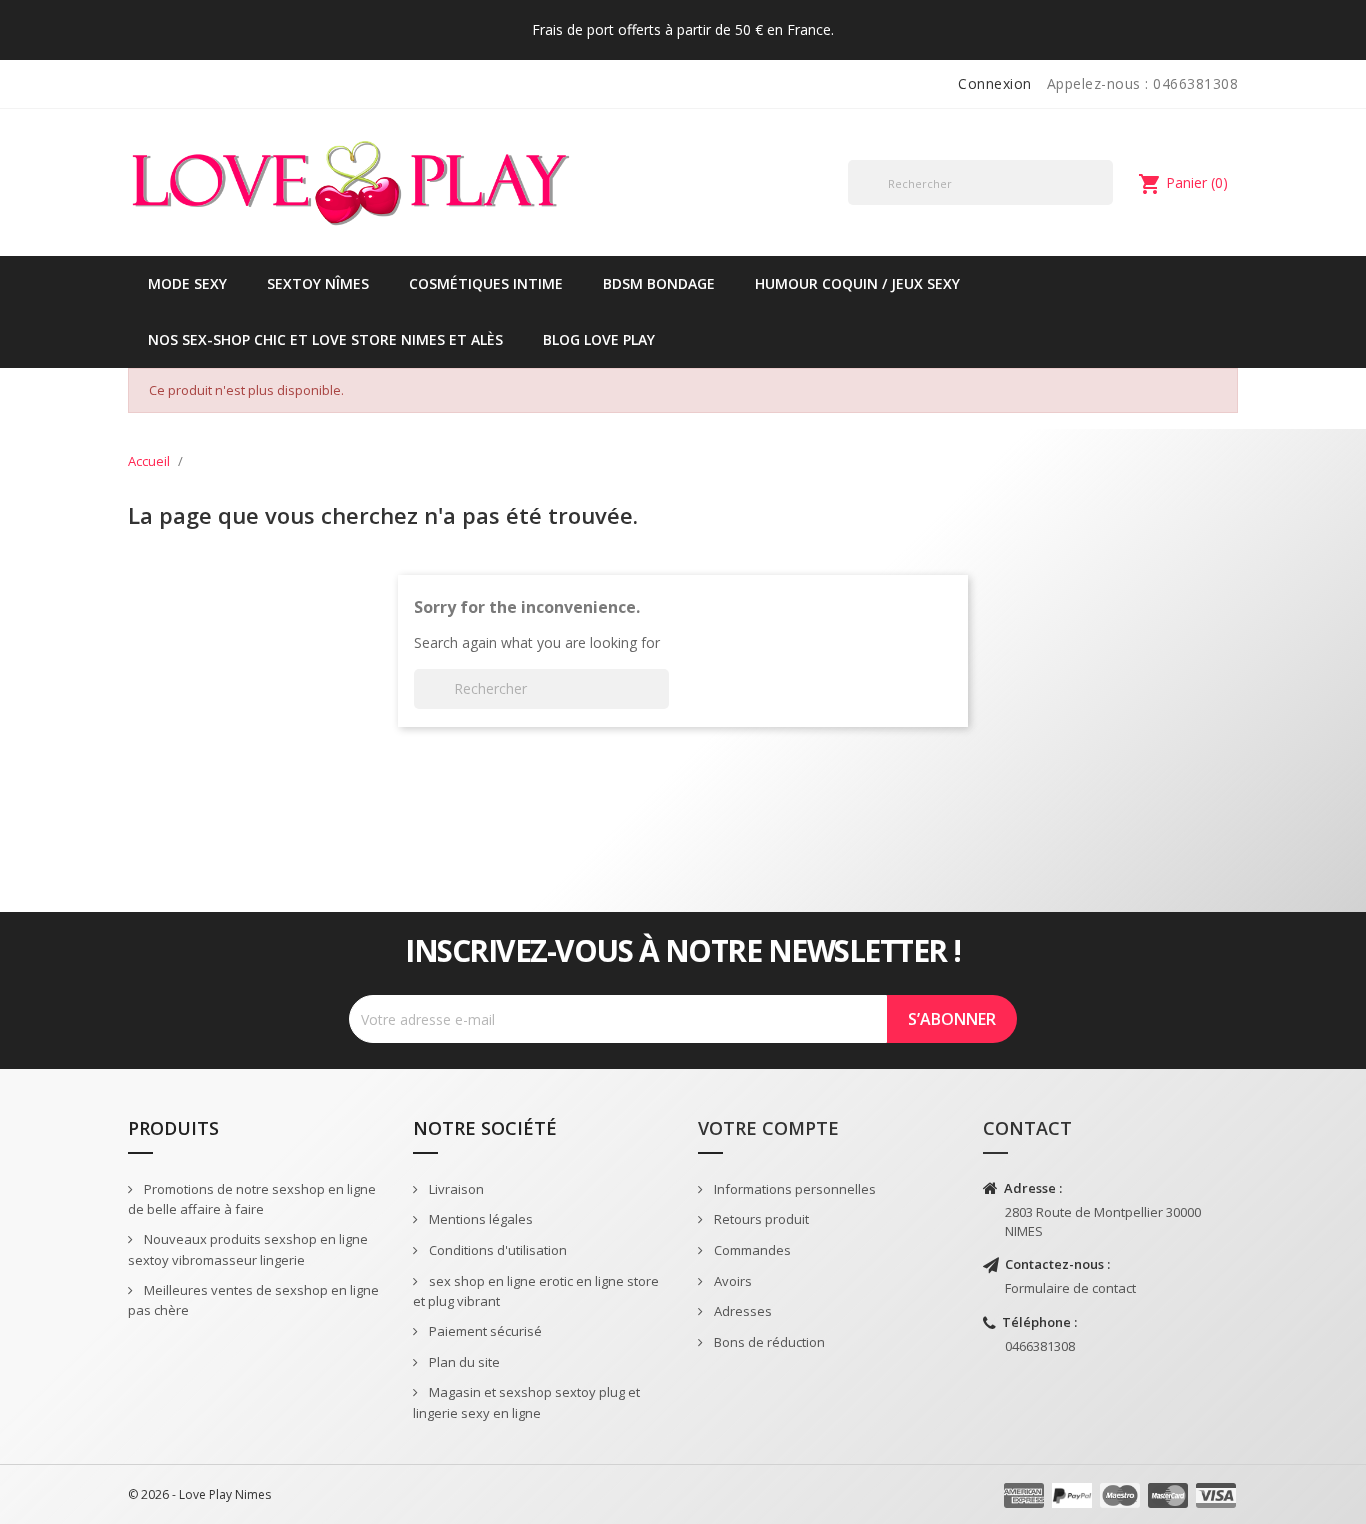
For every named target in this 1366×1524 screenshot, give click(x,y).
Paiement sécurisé (484, 1331)
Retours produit (760, 1219)
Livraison (455, 1189)
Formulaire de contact (1070, 1288)
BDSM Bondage (659, 283)
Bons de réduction (768, 1342)
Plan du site (463, 1362)
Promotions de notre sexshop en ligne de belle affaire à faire (252, 1199)
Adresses (741, 1311)
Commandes (751, 1250)
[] (1105, 204)
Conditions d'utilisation (496, 1250)
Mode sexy (187, 283)
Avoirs (731, 1281)
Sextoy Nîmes (318, 283)
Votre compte (768, 1128)
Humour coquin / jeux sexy (857, 283)
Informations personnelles (793, 1189)
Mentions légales (479, 1219)
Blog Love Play (599, 339)
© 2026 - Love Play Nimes (199, 1494)
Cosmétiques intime (486, 283)
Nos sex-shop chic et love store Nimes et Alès (325, 339)
